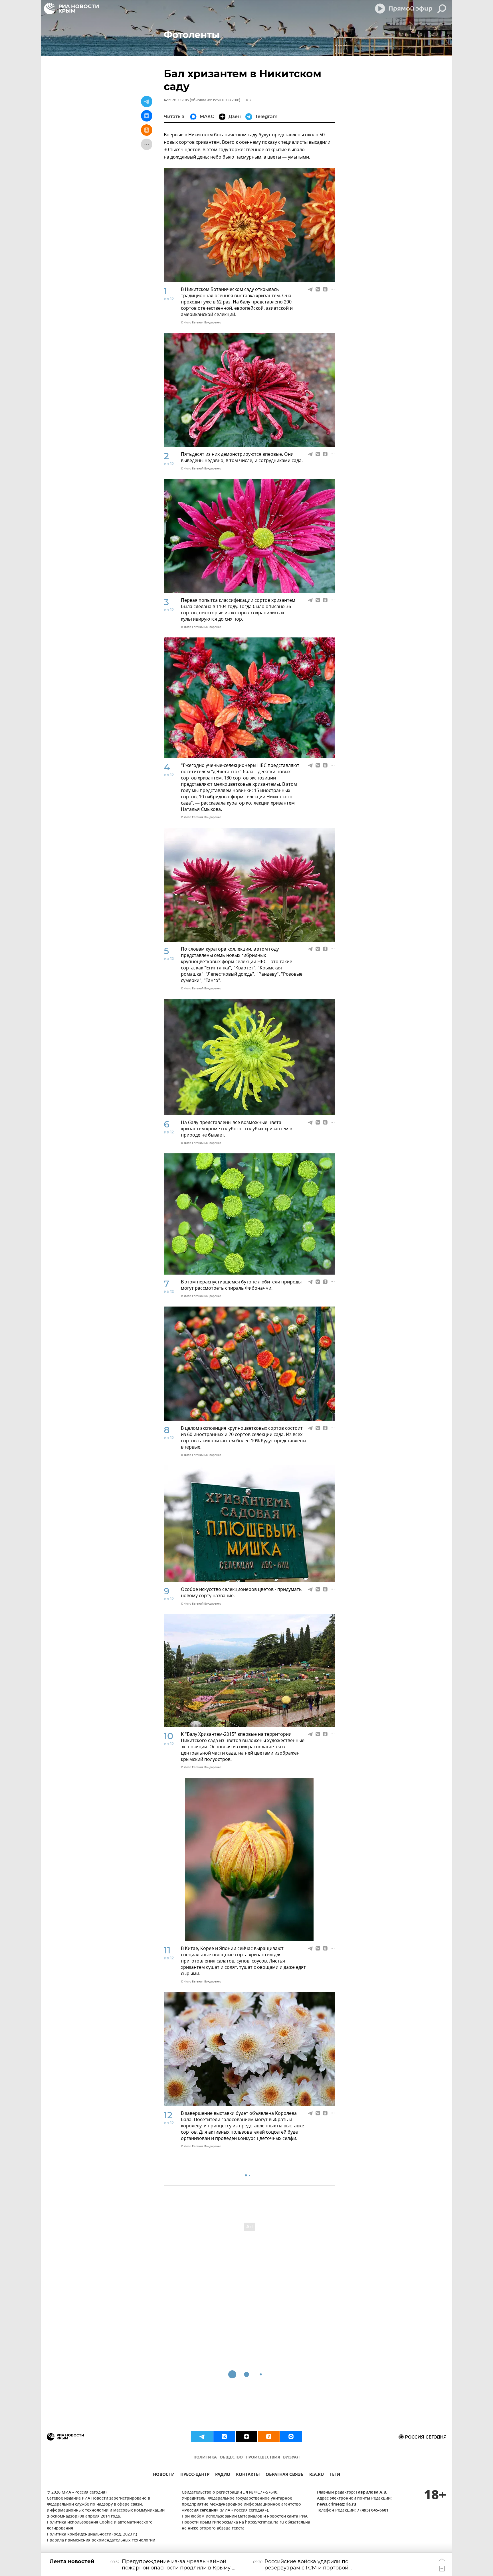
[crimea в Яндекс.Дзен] (246, 2437)
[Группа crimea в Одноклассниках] (269, 2437)
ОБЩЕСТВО (231, 2457)
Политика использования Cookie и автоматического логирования (100, 2526)
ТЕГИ (335, 2475)
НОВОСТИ (164, 2475)
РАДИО (223, 2475)
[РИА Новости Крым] (71, 9)
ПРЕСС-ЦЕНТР (195, 2475)
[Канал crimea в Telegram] (202, 2437)
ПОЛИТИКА (205, 2457)
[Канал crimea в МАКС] (291, 2437)
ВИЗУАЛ (291, 2457)
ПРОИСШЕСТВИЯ (263, 2457)
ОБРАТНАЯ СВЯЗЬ (285, 2475)
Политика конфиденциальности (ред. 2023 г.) (92, 2535)
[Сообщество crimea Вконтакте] (224, 2437)
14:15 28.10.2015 (176, 100)
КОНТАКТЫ (248, 2475)
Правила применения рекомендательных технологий (101, 2540)
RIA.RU (317, 2475)
